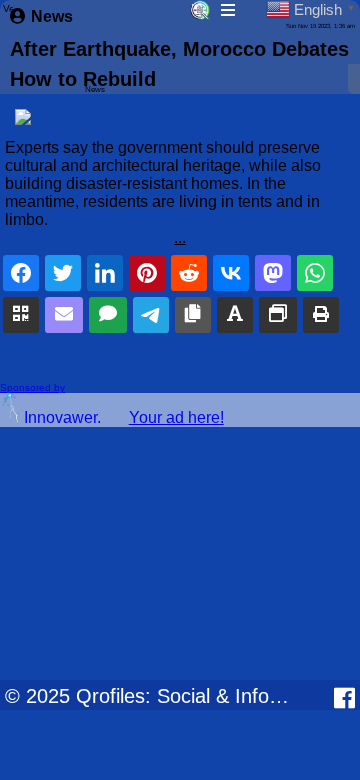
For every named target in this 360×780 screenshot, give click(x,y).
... (180, 237)
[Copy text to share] (235, 315)
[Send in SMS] (108, 315)
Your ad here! (176, 417)
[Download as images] (278, 315)
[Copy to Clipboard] (193, 315)
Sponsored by (32, 387)
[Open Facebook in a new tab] (344, 698)
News (52, 16)
